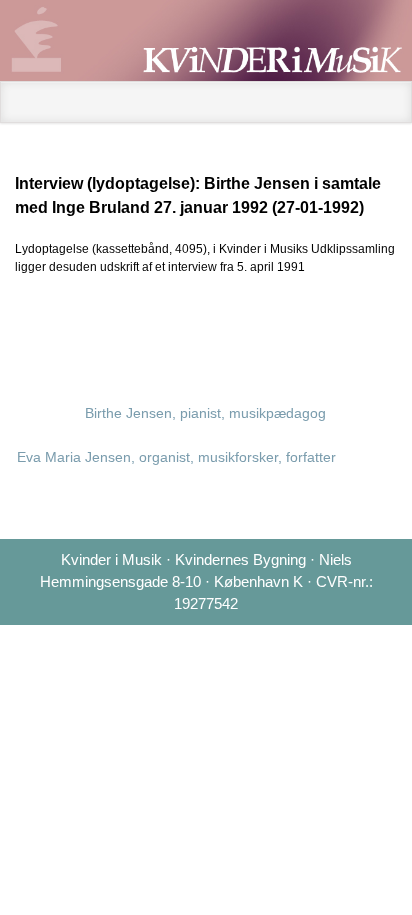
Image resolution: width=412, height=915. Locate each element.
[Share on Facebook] (255, 325)
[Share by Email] (351, 325)
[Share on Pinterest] (319, 325)
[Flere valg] (383, 325)
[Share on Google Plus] (287, 325)
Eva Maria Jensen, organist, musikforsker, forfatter (176, 457)
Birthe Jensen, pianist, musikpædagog (205, 413)
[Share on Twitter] (223, 325)
